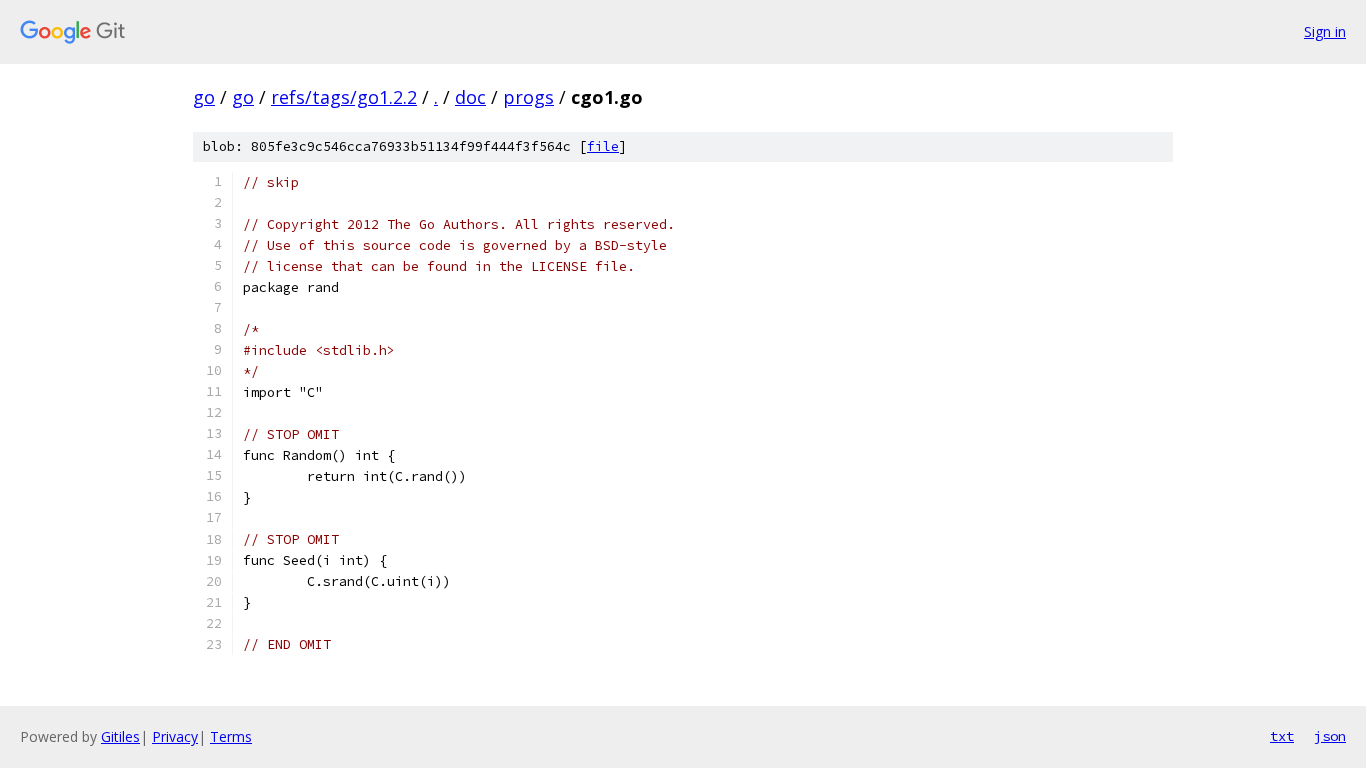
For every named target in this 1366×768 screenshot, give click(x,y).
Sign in (1325, 31)
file (603, 146)
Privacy (175, 736)
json (1330, 736)
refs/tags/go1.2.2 (344, 97)
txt (1282, 736)
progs (528, 97)
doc (470, 97)
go (204, 97)
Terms (231, 736)
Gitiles (120, 736)
